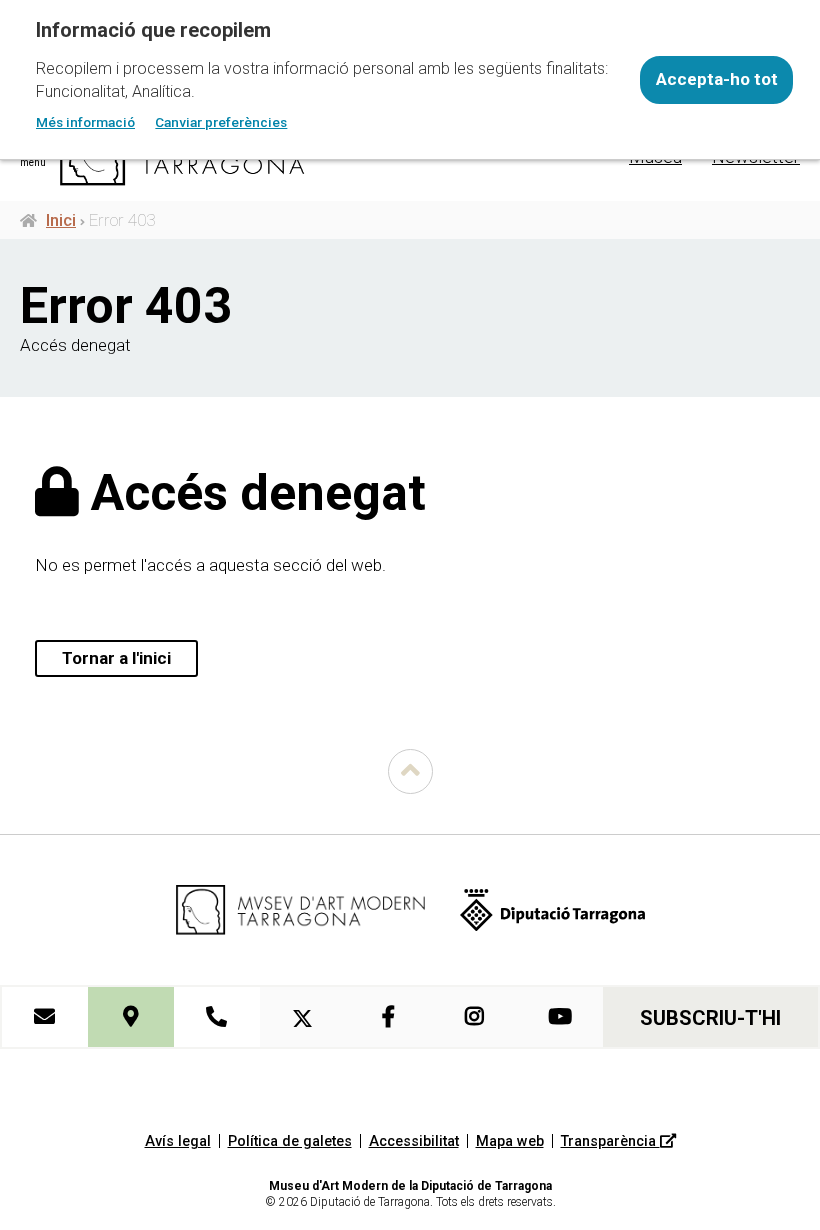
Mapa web (510, 1141)
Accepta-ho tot (717, 79)
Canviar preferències (221, 122)
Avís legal (178, 1141)
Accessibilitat (414, 1141)
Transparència (610, 1141)
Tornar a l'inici (116, 658)
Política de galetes (290, 1141)
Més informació (85, 122)
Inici (61, 220)
